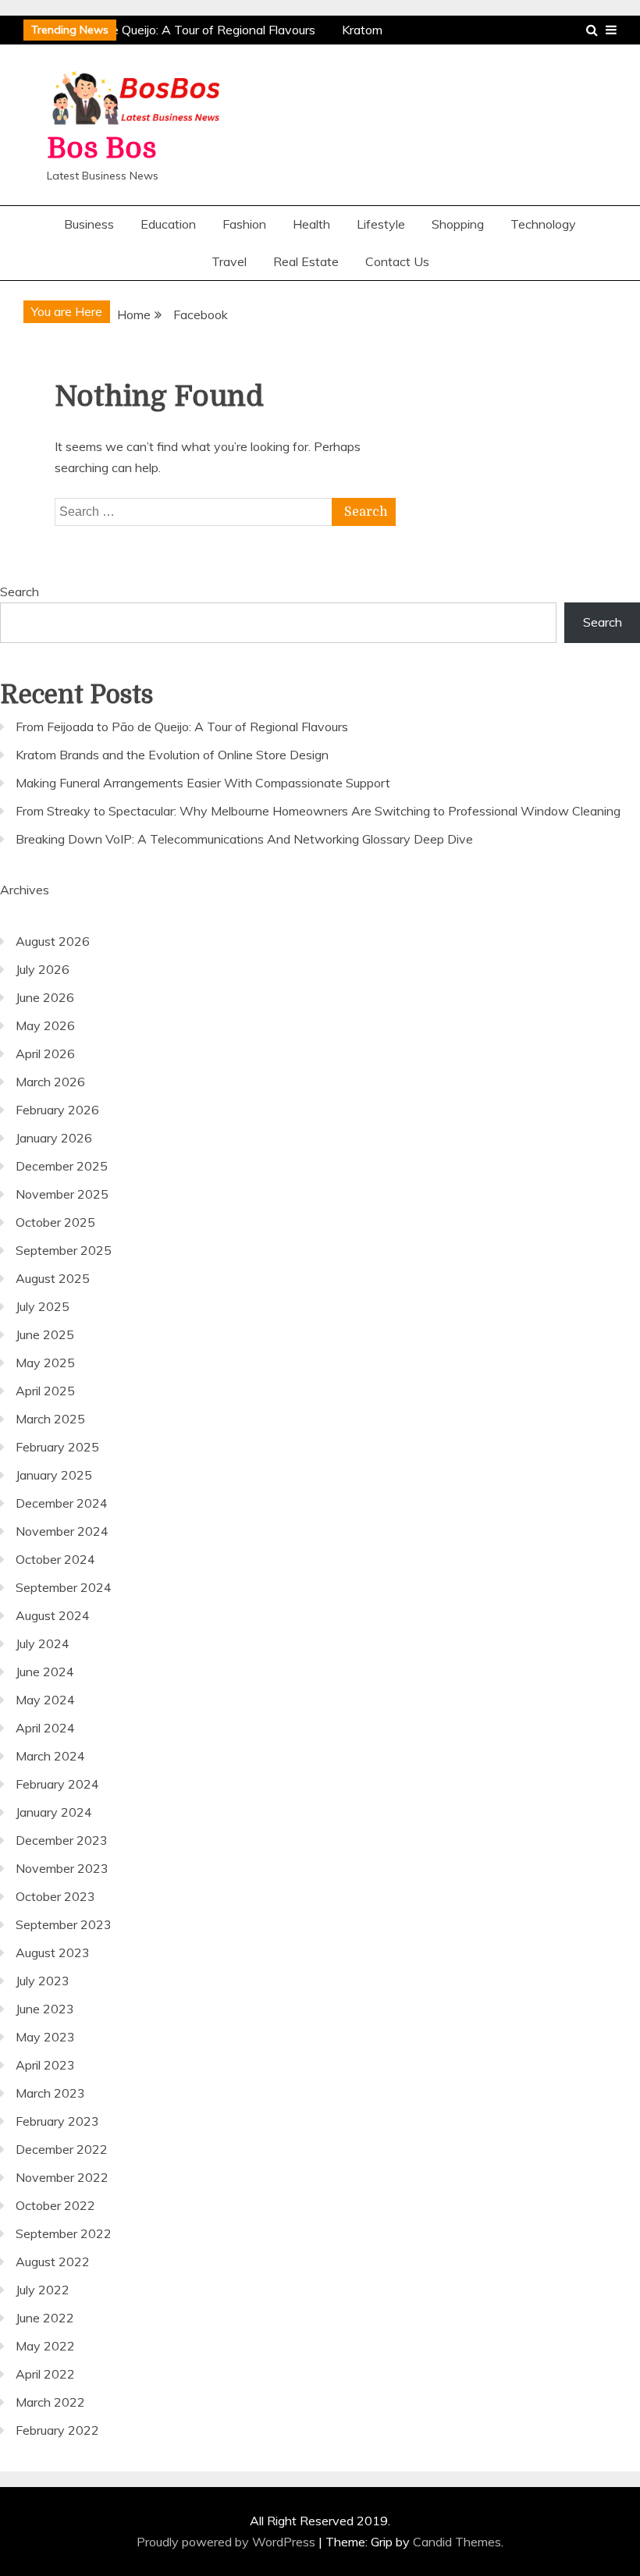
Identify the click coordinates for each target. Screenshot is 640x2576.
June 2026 (45, 997)
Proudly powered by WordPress (228, 2542)
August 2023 (53, 1952)
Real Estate (306, 261)
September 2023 (64, 1924)
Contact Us (397, 261)
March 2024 (50, 1756)
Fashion (244, 224)
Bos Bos (102, 149)
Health (311, 224)
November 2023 (62, 1868)
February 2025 (57, 1447)
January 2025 (54, 1475)
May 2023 (45, 2037)
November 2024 (62, 1531)
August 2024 (53, 1615)
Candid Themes (457, 2542)
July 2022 (43, 2290)
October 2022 (55, 2205)
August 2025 (53, 1278)
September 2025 (64, 1250)
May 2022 (45, 2346)
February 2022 (57, 2430)
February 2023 (57, 2121)
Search (20, 592)
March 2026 (50, 1082)
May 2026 (45, 1025)
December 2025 (62, 1166)
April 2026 (45, 1053)
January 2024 (54, 1812)
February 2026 (57, 1110)
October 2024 (55, 1559)
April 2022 (45, 2374)
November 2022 (62, 2177)
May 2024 (45, 1700)
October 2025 (55, 1222)
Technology (543, 224)
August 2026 (53, 941)
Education (168, 224)
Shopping (458, 224)
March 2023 (50, 2093)
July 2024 (43, 1643)
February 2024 (57, 1784)
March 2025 (50, 1419)
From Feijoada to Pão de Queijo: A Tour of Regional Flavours (182, 727)
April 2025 (45, 1391)
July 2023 (43, 1981)
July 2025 (43, 1306)
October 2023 (55, 1896)
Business (89, 224)
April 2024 (45, 1728)
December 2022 (62, 2149)
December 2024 (62, 1503)
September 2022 (64, 2233)
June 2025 (45, 1334)
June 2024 (45, 1672)
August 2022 (53, 2262)
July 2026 (43, 969)
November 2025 (62, 1194)
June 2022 (45, 2318)
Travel (229, 261)
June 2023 (45, 2009)
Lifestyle (381, 224)
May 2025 (45, 1363)
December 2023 (62, 1840)
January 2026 (54, 1138)
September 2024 (64, 1587)
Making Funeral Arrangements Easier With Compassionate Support (203, 783)
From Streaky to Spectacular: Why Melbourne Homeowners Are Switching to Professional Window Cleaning (318, 811)
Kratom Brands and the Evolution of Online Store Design (172, 755)
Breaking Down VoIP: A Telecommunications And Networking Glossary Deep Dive (244, 839)
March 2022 (50, 2402)
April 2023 (45, 2065)
